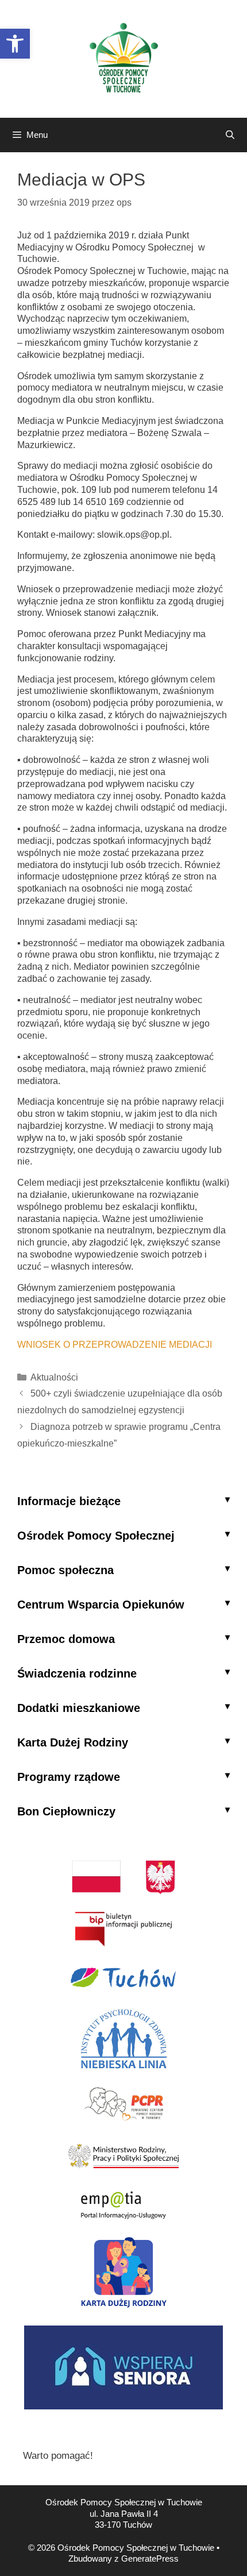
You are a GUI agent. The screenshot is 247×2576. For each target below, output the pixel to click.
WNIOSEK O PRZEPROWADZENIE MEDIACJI (115, 1345)
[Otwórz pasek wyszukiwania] (230, 135)
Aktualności (54, 1377)
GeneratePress (150, 2558)
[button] (15, 44)
